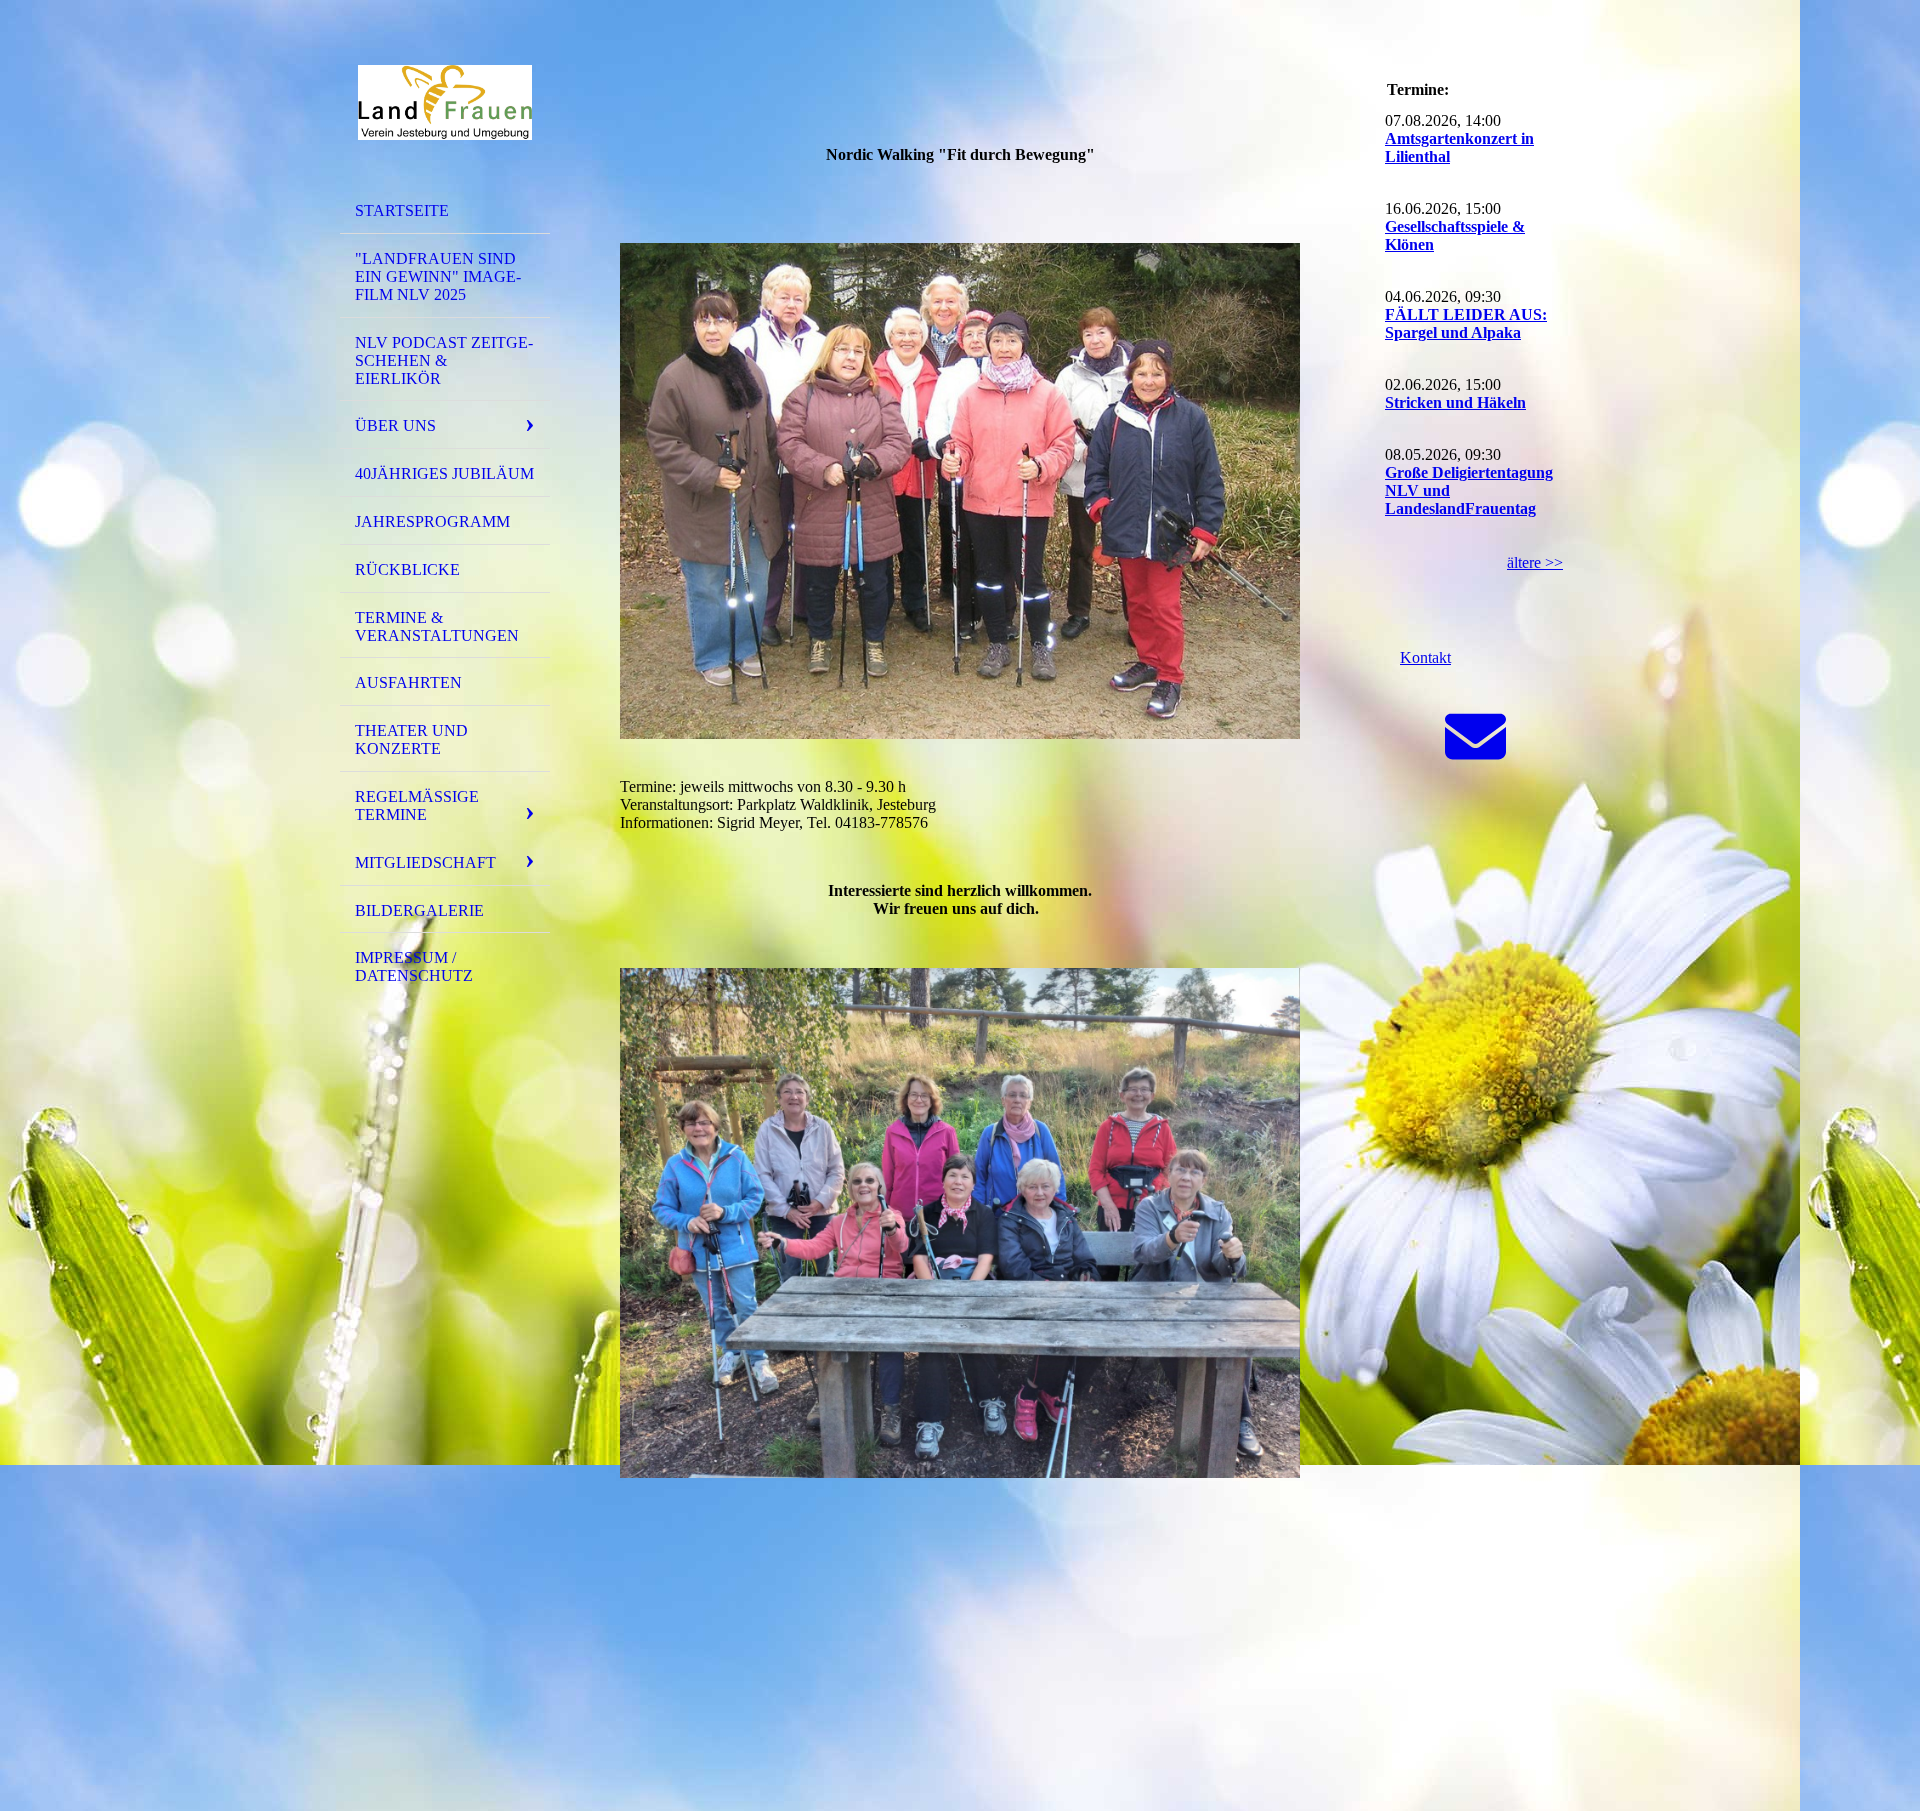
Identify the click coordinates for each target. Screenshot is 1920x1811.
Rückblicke (407, 569)
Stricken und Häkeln (1455, 402)
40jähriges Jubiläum (444, 473)
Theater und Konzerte (411, 739)
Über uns (395, 425)
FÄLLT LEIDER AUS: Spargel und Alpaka (1466, 323)
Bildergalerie (419, 910)
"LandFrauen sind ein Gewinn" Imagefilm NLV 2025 (438, 276)
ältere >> (1535, 562)
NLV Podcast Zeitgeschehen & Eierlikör (444, 360)
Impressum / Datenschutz (414, 966)
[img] (445, 103)
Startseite (402, 210)
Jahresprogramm (432, 521)
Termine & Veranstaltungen (437, 626)
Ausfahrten (408, 682)
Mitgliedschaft (425, 862)
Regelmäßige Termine (417, 805)
